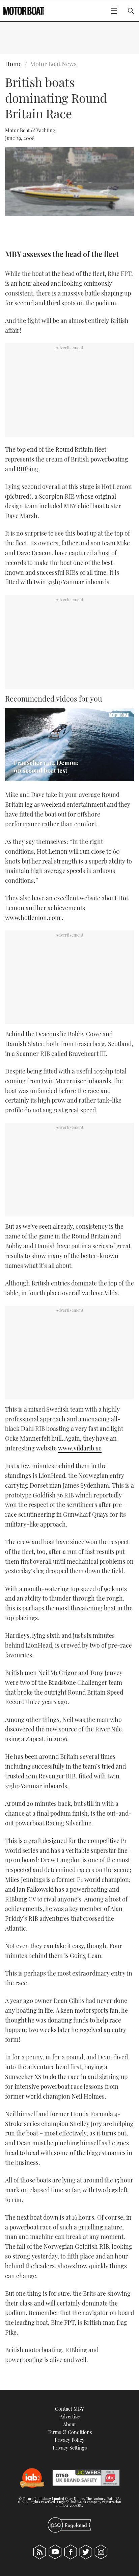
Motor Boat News (53, 64)
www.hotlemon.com (33, 918)
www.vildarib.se (80, 1448)
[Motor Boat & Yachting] (24, 11)
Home (13, 64)
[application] (69, 745)
